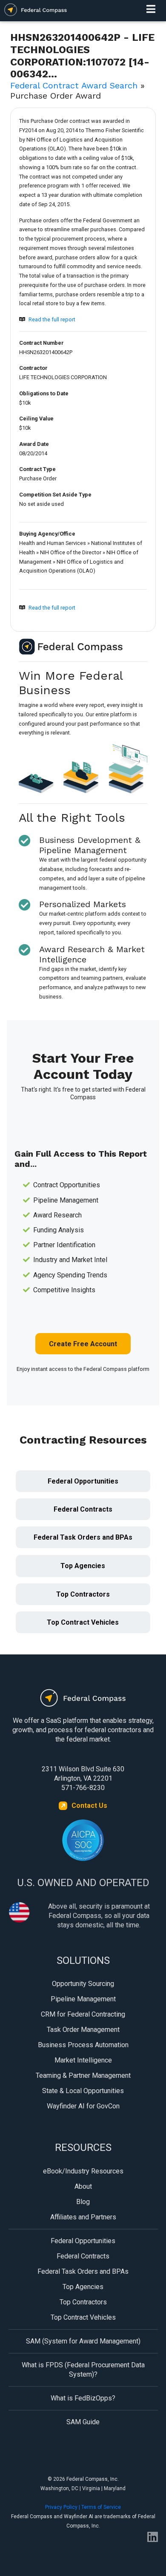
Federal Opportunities (83, 1481)
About (83, 2186)
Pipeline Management (83, 1999)
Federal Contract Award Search (74, 85)
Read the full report (52, 319)
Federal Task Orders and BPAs (83, 1537)
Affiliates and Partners (83, 2217)
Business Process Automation (83, 2045)
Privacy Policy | (63, 2507)
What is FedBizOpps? (83, 2398)
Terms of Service (101, 2507)
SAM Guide (83, 2422)
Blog (83, 2202)
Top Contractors (83, 1594)
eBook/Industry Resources (83, 2171)
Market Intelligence (83, 2060)
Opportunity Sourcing (83, 1984)
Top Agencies (83, 1566)
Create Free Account (83, 1344)
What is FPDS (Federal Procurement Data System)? (83, 2370)
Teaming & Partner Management (83, 2075)
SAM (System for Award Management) (83, 2341)
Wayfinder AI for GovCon (83, 2106)
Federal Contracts (83, 1509)
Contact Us (89, 1806)
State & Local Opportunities (83, 2091)
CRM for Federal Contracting (83, 2014)
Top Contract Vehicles (83, 1622)
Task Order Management (83, 2030)
